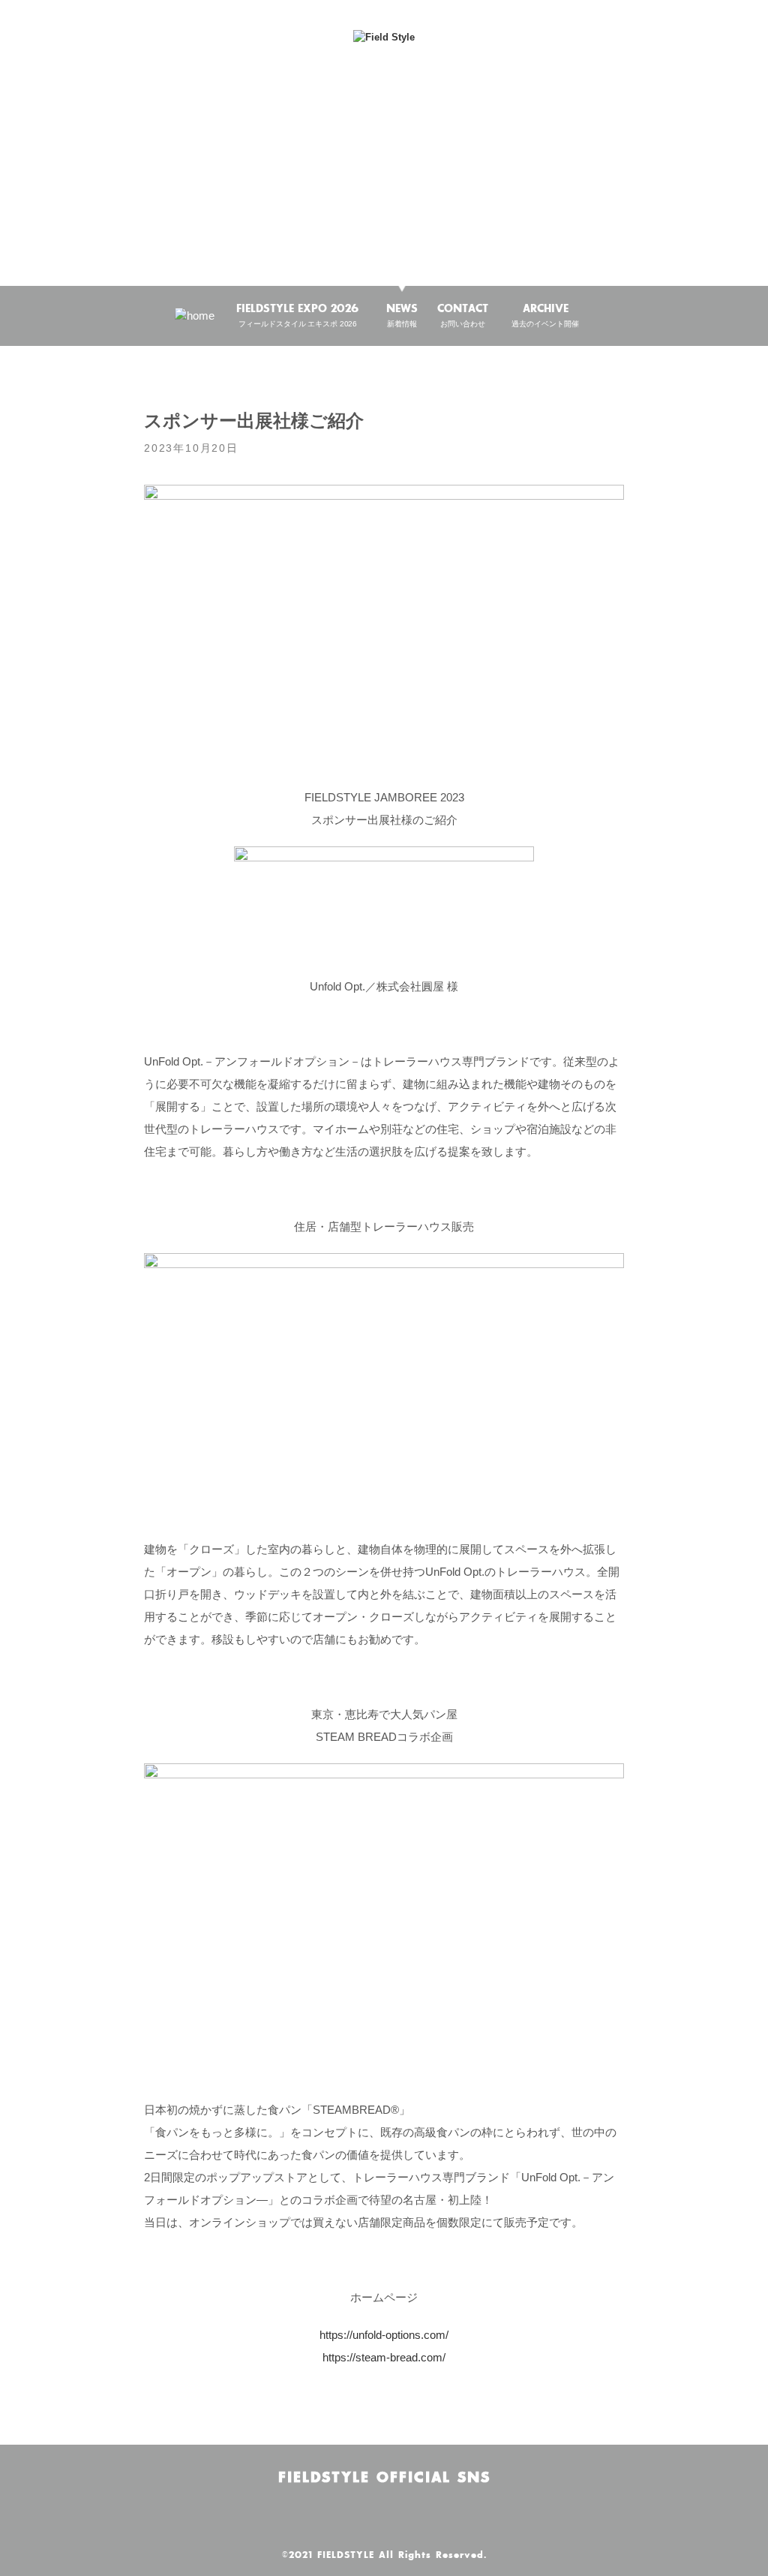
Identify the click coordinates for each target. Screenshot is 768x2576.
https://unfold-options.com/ (384, 2335)
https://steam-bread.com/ (384, 2357)
